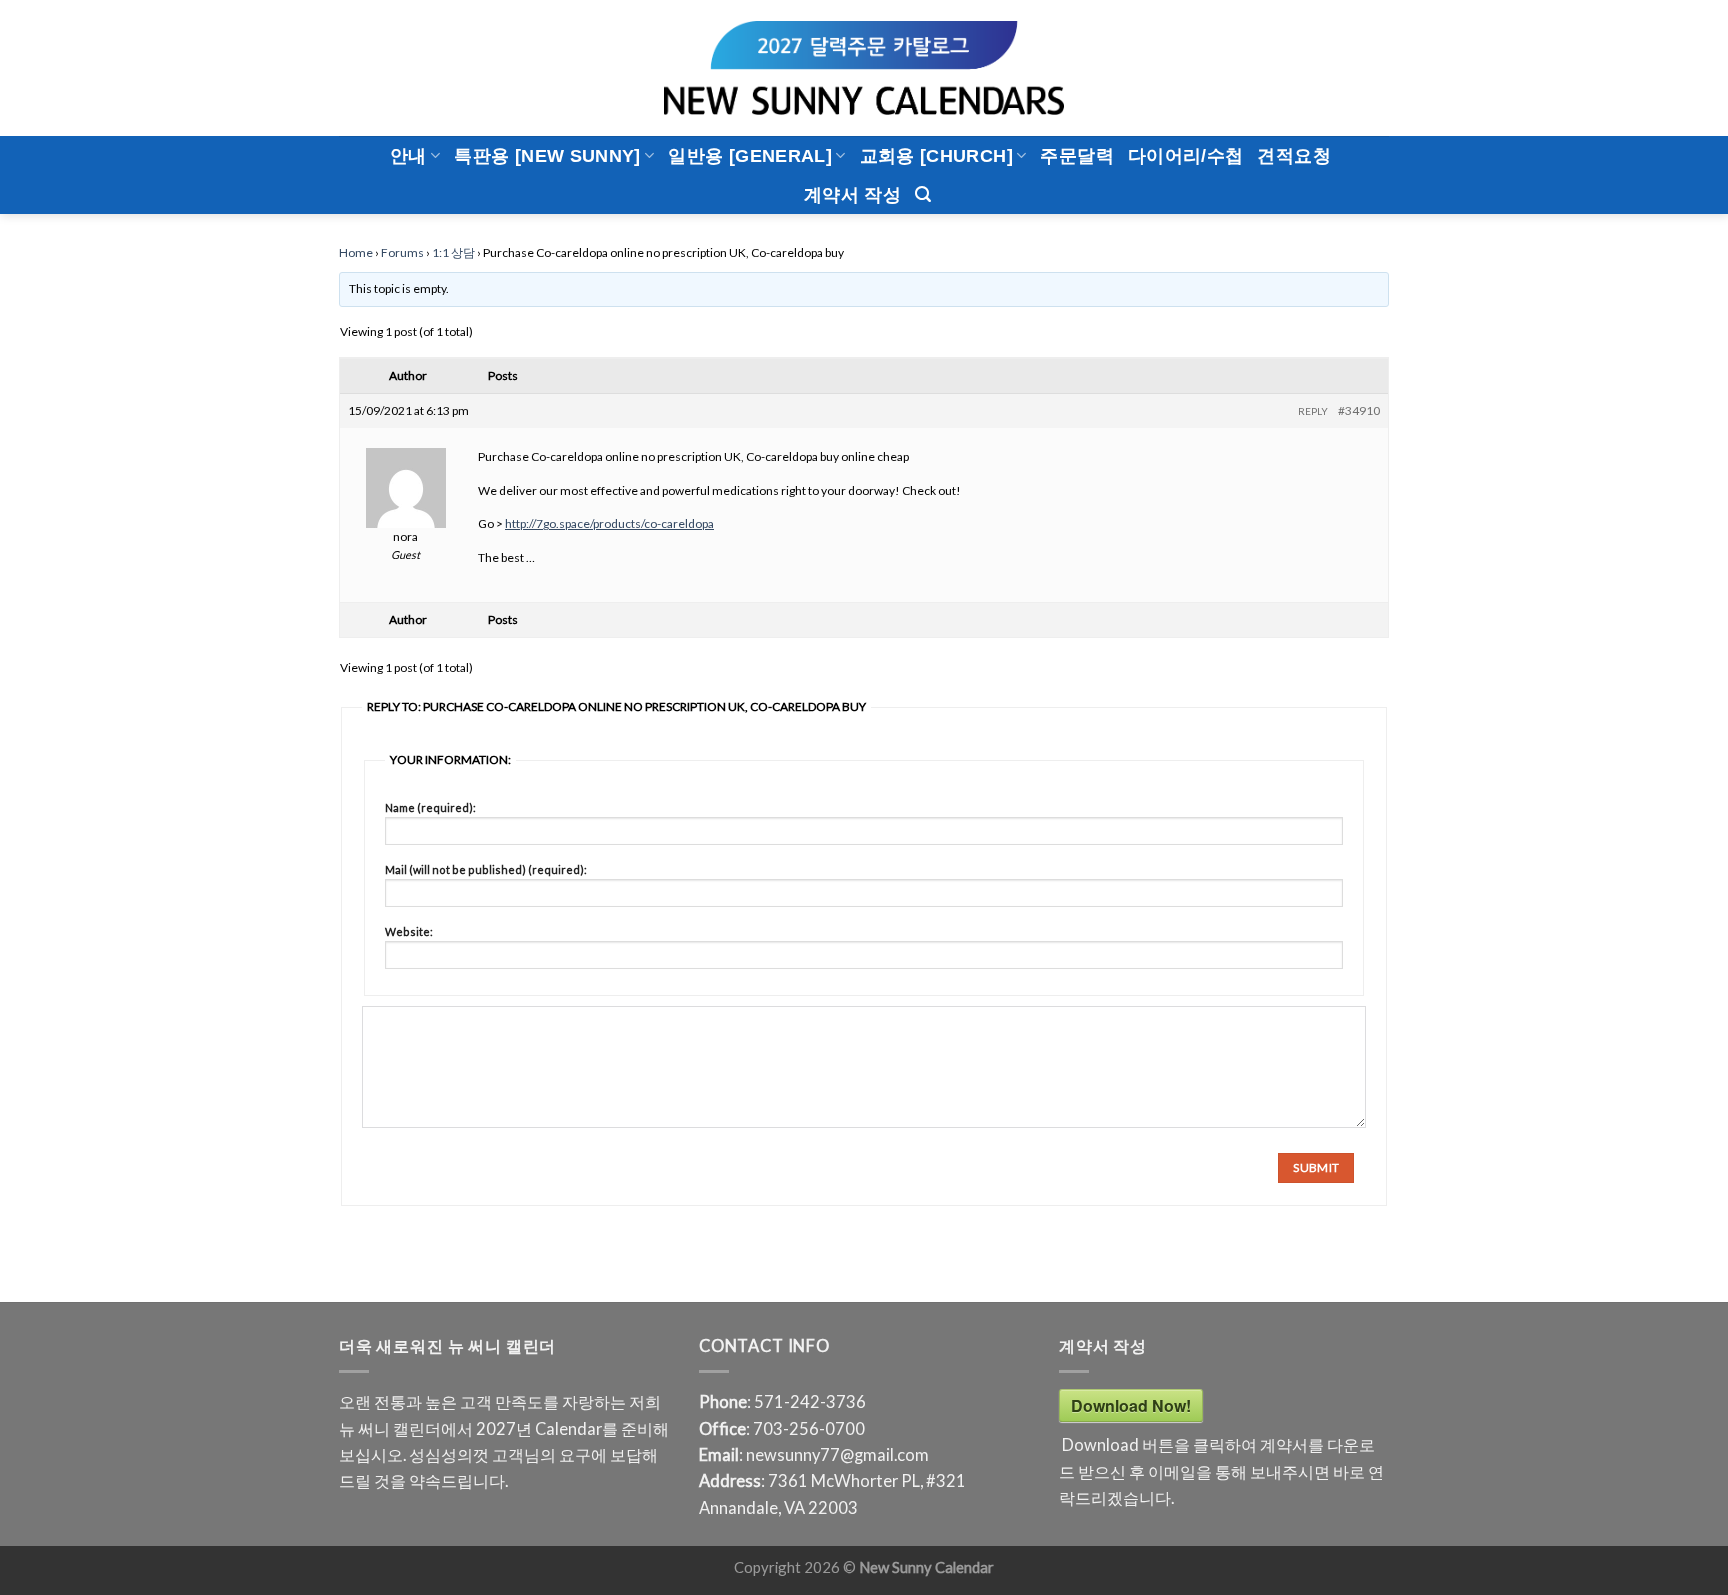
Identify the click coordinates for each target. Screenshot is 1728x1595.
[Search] (923, 194)
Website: (409, 931)
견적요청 (1293, 156)
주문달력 (1076, 156)
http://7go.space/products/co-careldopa (609, 523)
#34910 (1359, 410)
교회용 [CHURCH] (936, 156)
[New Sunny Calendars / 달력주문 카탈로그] (864, 68)
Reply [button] (1313, 411)
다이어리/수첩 (1186, 156)
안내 (408, 156)
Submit (1316, 1167)
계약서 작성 (852, 195)
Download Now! (1131, 1405)
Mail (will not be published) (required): (486, 869)
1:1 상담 (453, 252)
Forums (402, 252)
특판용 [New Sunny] (547, 156)
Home (356, 252)
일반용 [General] (750, 156)
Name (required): (430, 807)
